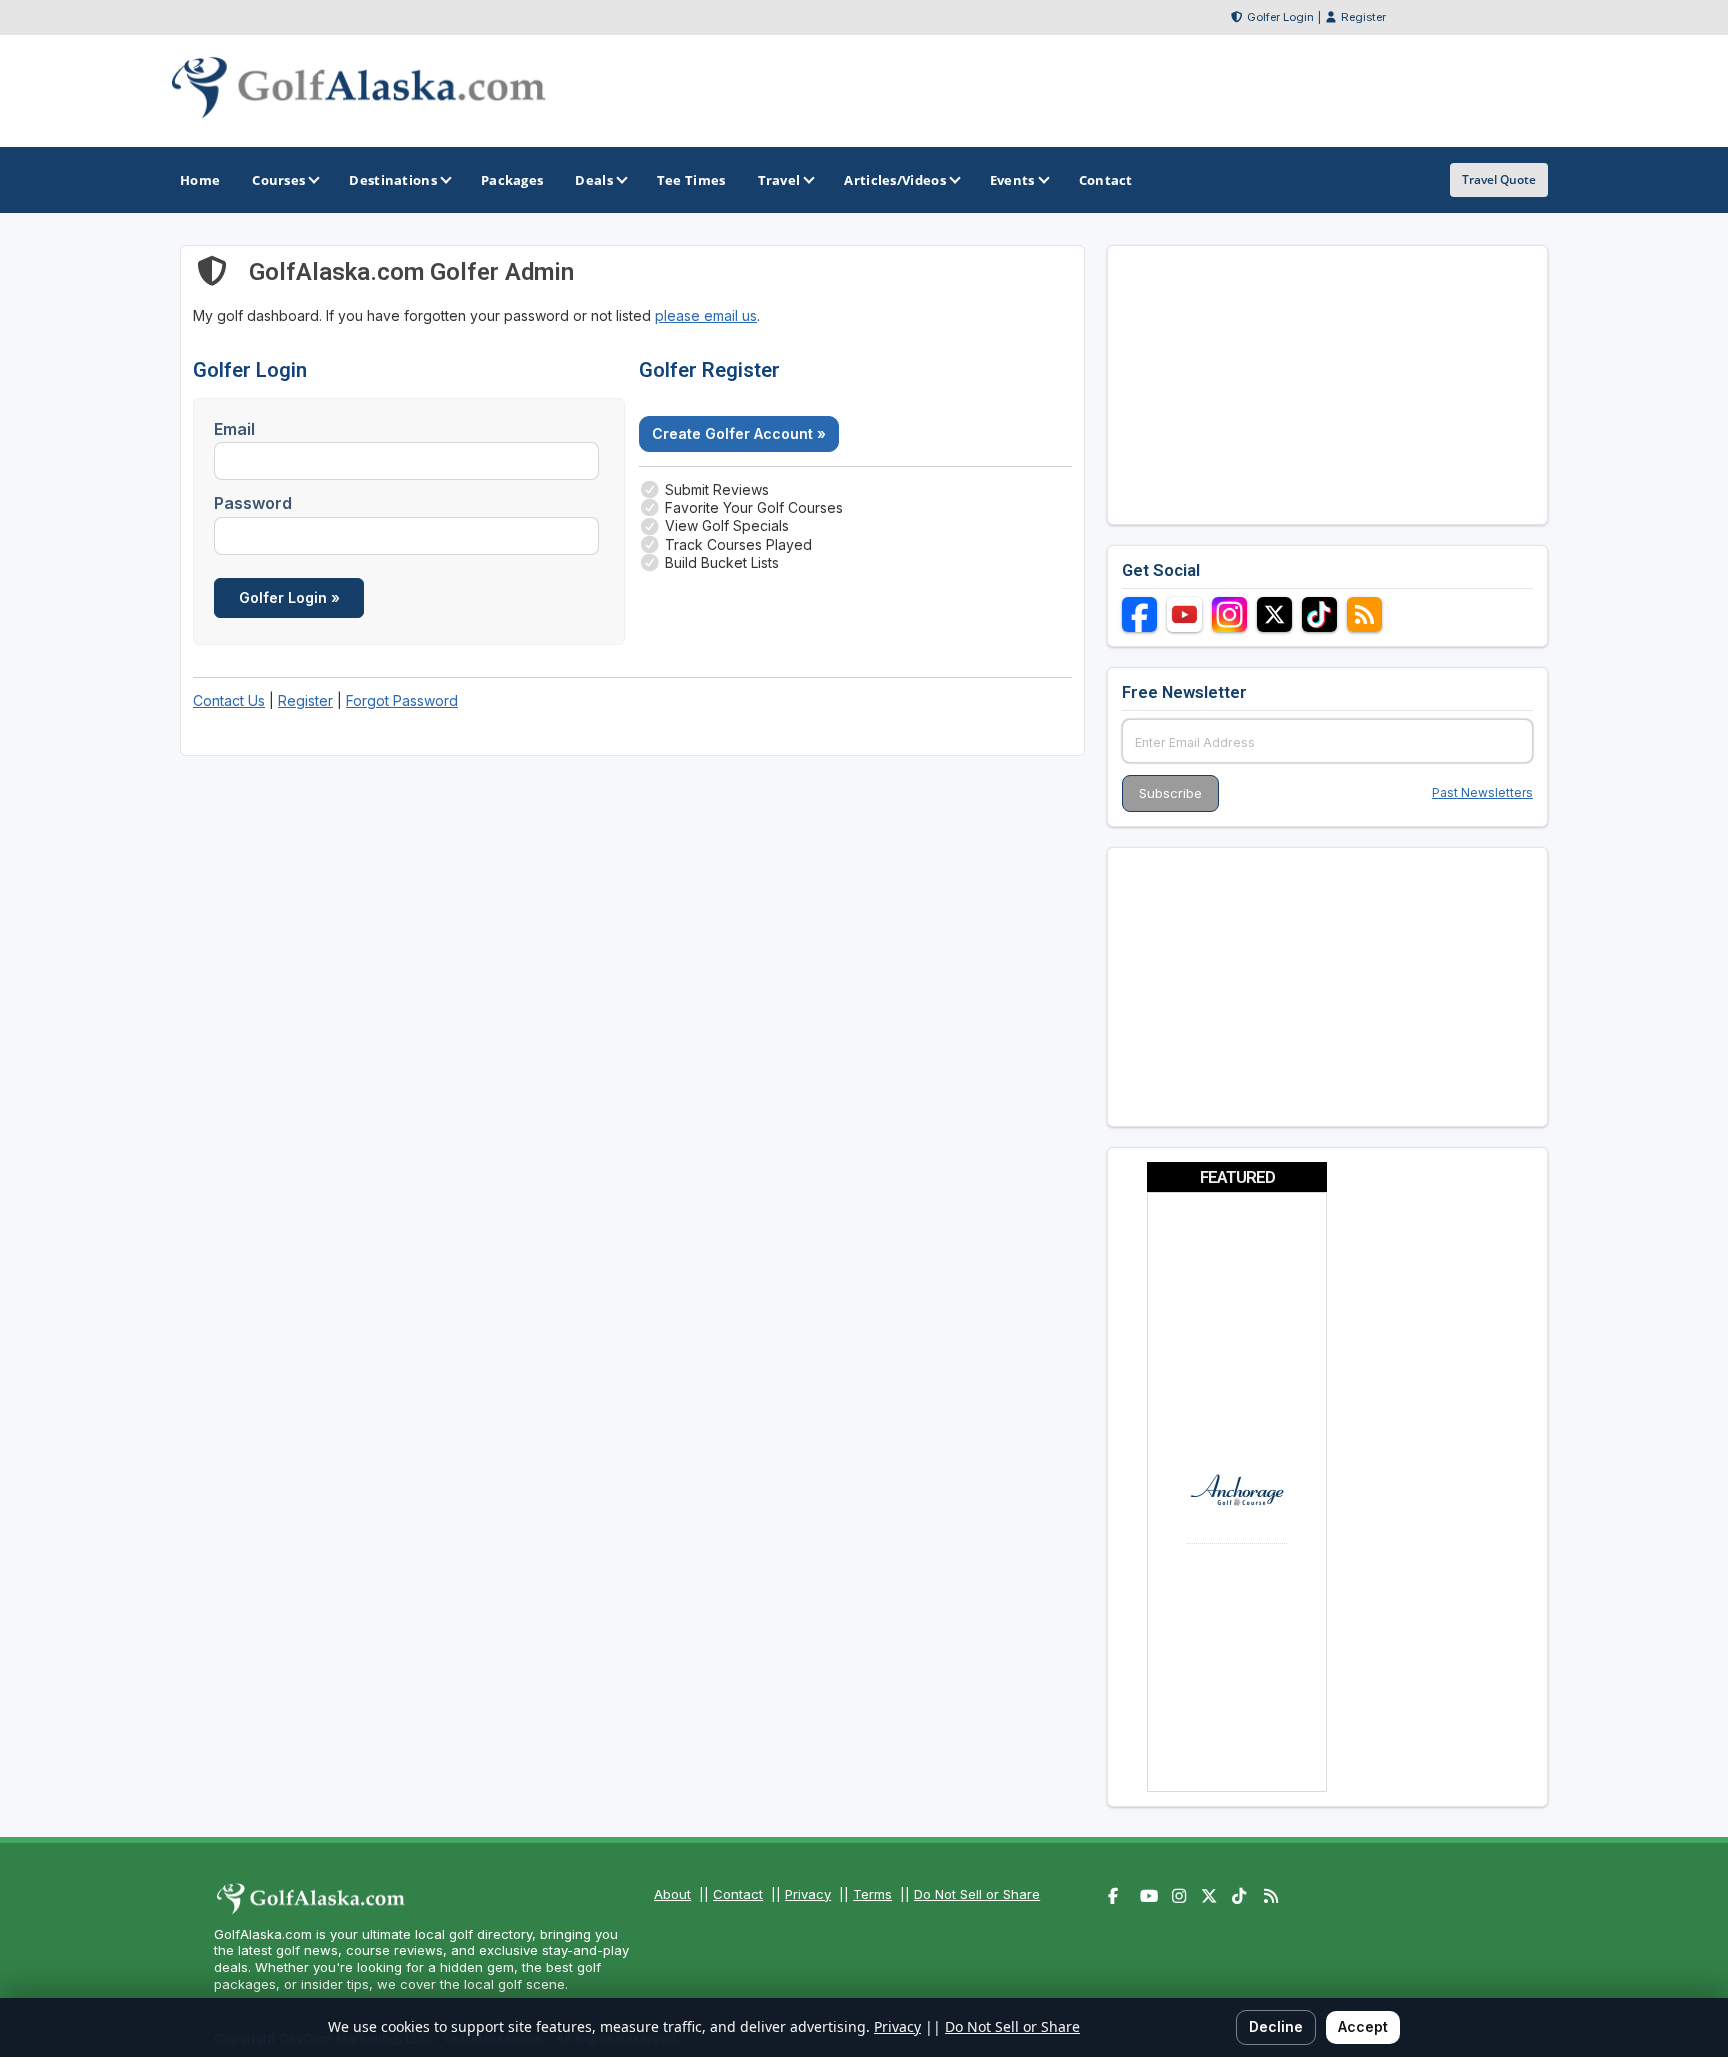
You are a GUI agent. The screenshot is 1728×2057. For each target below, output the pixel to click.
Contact (738, 1894)
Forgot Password (402, 700)
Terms (872, 1894)
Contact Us (229, 700)
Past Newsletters (1482, 792)
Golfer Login (1280, 17)
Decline (1276, 2026)
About (672, 1894)
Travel (779, 180)
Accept (1363, 2026)
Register (1363, 17)
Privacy (808, 1894)
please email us (706, 315)
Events (1012, 180)
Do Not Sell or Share (977, 1894)
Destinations (393, 180)
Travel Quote (1499, 179)
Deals (594, 180)
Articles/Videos (895, 180)
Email (234, 429)
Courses (278, 180)
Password (253, 503)
